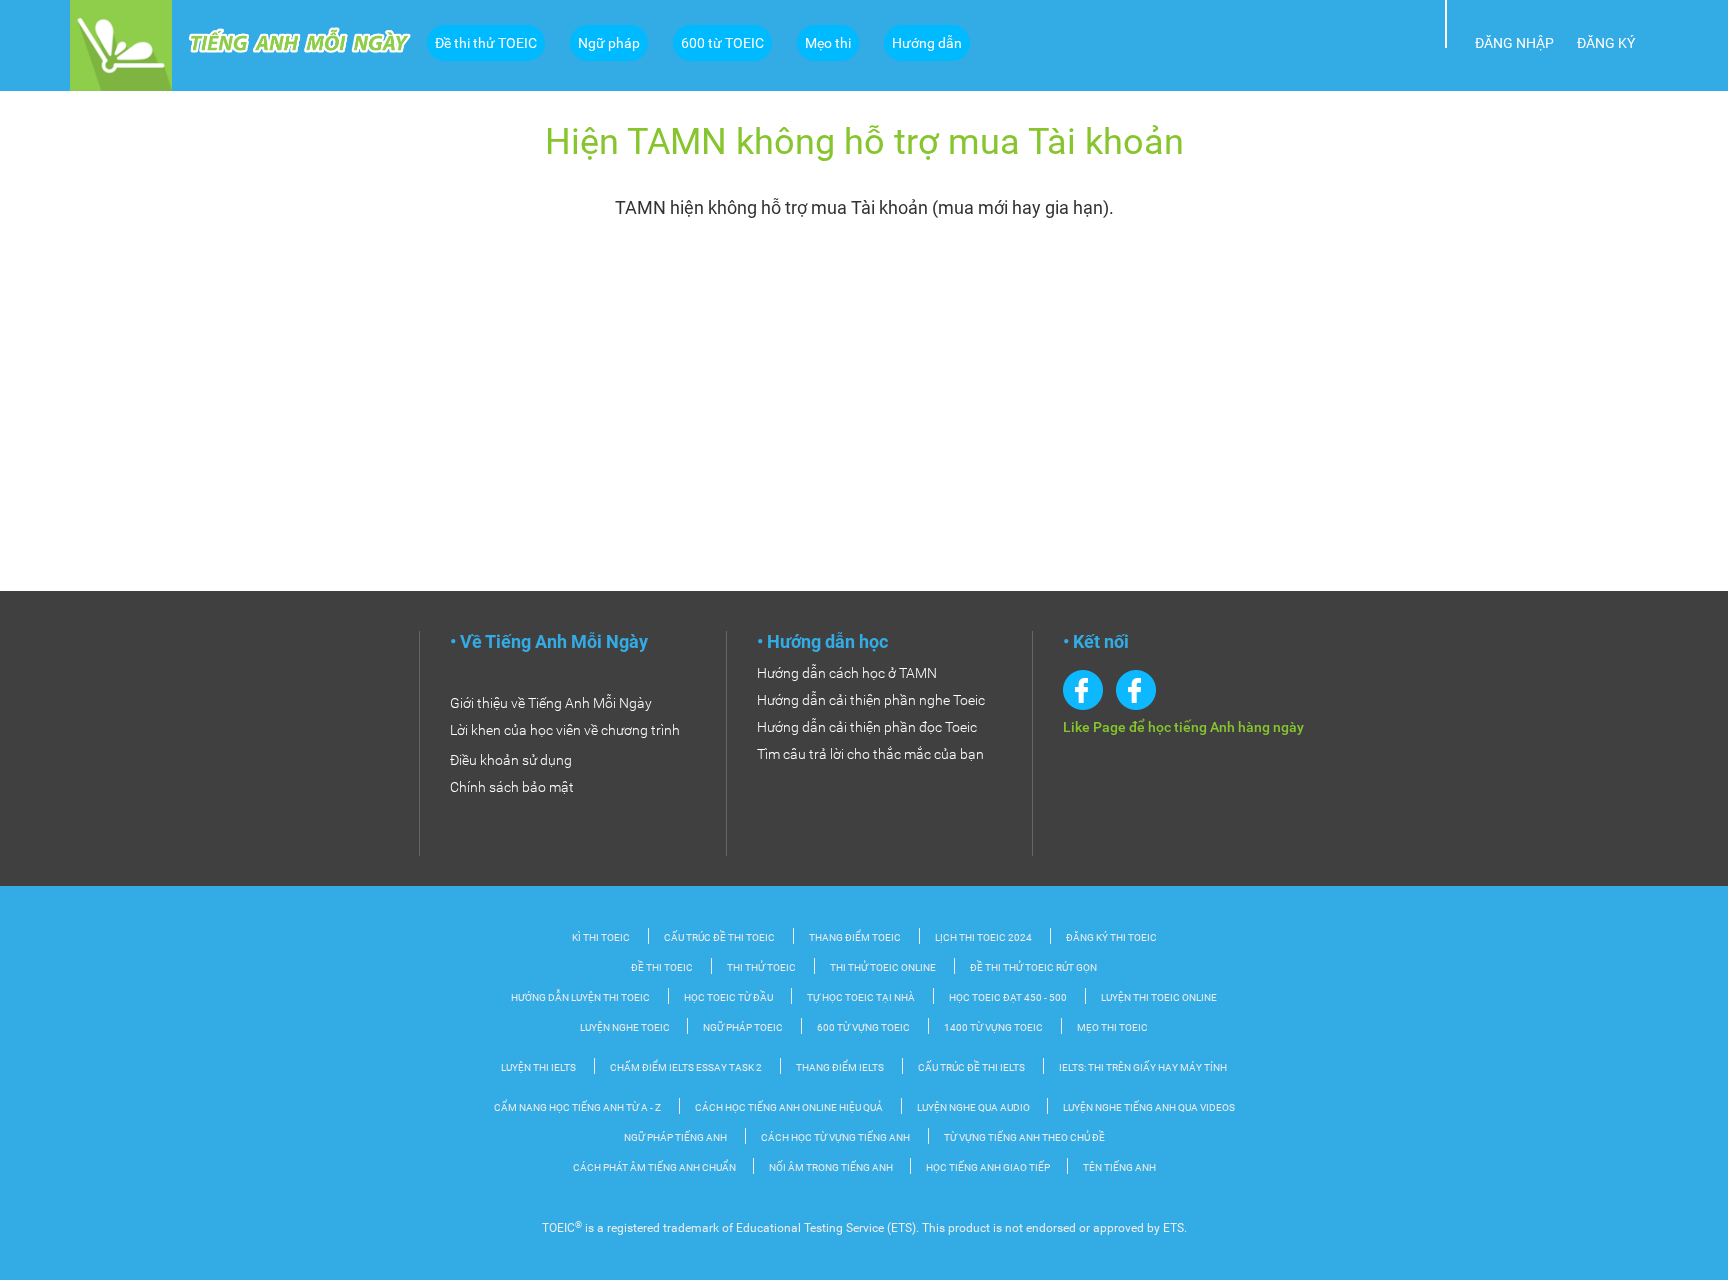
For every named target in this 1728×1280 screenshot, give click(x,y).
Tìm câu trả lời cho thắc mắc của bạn (870, 754)
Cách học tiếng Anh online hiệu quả (789, 1107)
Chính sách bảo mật (512, 787)
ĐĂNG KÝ (1606, 43)
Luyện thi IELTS (538, 1067)
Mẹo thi (828, 43)
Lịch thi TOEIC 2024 (983, 937)
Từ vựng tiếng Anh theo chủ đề (1024, 1137)
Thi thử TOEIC (761, 967)
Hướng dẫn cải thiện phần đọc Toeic (867, 727)
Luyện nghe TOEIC (626, 1027)
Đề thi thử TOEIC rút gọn (1033, 967)
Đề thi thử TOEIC (486, 43)
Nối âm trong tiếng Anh (832, 1167)
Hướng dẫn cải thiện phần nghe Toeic (871, 700)
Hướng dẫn (927, 43)
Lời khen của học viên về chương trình (565, 730)
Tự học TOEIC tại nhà (861, 997)
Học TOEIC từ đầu (728, 997)
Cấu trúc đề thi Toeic (719, 937)
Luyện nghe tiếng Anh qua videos (1149, 1107)
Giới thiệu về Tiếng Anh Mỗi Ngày (551, 703)
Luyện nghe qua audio (974, 1107)
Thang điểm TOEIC (855, 937)
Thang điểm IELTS (840, 1067)
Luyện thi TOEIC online (1159, 997)
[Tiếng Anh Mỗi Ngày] (121, 44)
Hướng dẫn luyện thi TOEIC (580, 997)
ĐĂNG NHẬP (1514, 43)
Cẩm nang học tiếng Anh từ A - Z (577, 1107)
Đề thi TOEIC (662, 967)
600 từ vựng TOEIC (863, 1027)
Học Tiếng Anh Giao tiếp (989, 1167)
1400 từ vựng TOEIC (993, 1027)
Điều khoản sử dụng (511, 760)
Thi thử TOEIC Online (883, 967)
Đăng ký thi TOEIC (1111, 937)
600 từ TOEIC (722, 43)
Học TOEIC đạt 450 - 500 (1008, 997)
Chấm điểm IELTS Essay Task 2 (686, 1067)
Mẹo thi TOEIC (1112, 1027)
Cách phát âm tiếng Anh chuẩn (655, 1167)
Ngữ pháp (609, 43)
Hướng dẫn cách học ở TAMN (847, 673)
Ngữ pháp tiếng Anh (675, 1137)
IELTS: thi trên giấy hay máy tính (1143, 1067)
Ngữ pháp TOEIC (743, 1027)
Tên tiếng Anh (1119, 1167)
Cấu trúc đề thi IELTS (971, 1067)
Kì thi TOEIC (601, 937)
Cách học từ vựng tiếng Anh (835, 1137)
